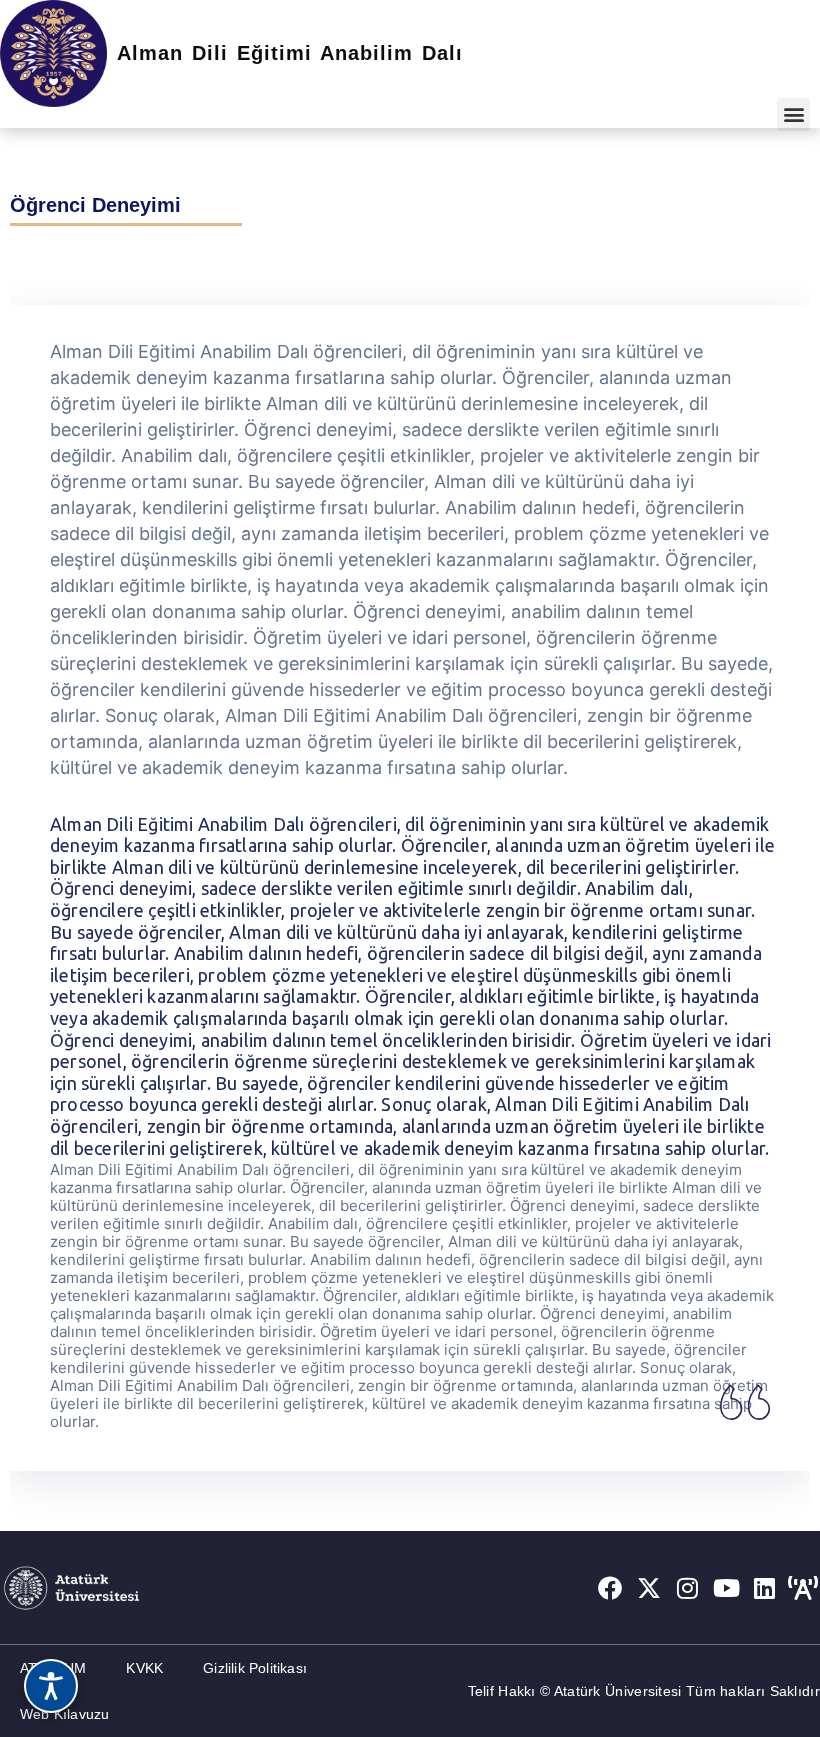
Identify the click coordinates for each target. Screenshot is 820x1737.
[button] (793, 114)
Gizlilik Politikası (255, 1668)
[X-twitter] (649, 1588)
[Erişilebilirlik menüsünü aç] (51, 1686)
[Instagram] (688, 1588)
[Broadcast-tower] (803, 1588)
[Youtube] (726, 1588)
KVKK (144, 1668)
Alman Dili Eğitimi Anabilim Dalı (290, 53)
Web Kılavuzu (64, 1714)
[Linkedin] (765, 1588)
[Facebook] (610, 1588)
